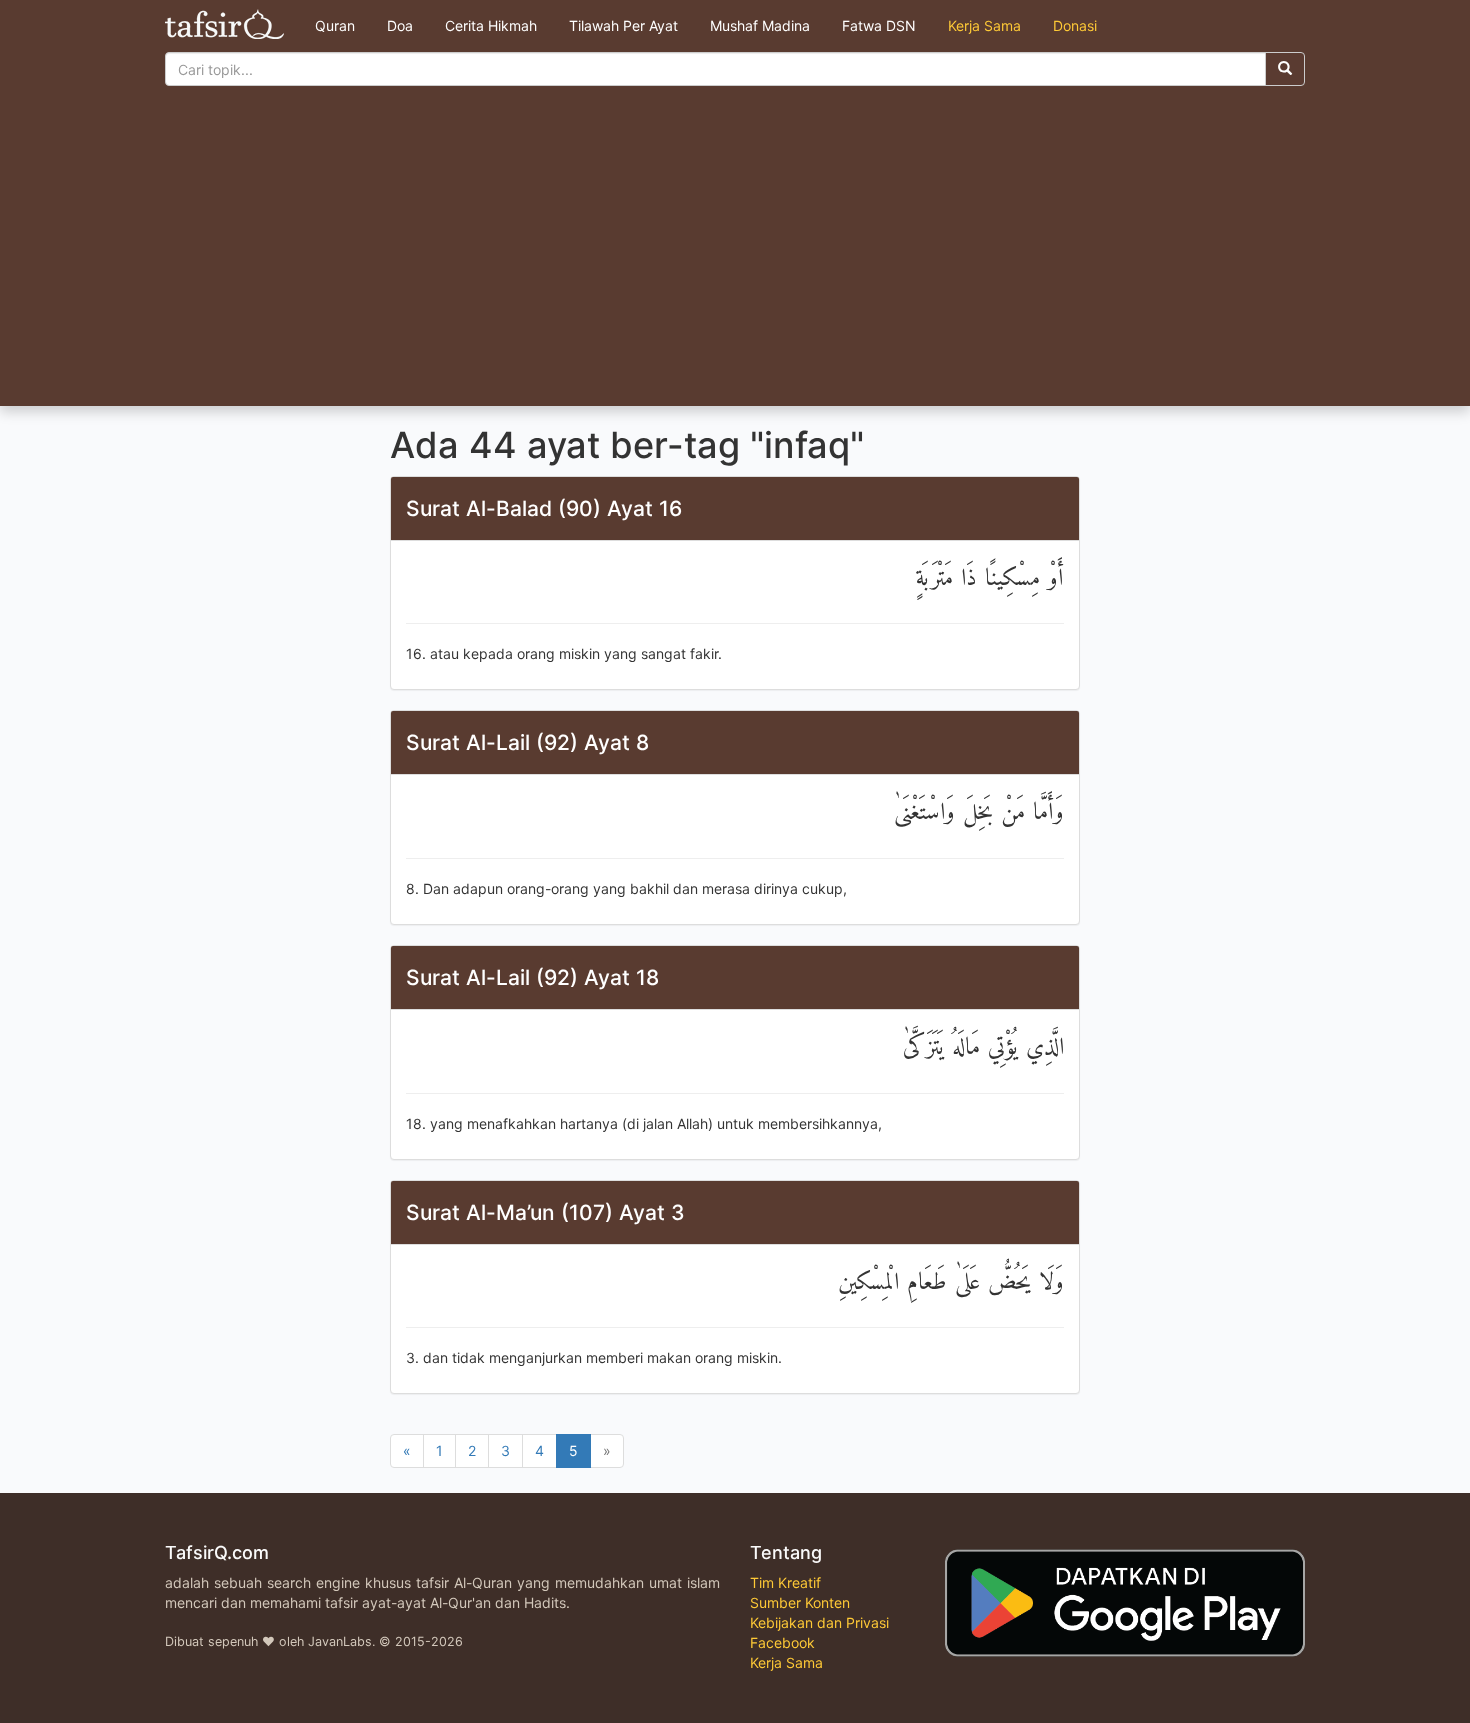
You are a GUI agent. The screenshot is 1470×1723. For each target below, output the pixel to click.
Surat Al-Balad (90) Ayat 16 (544, 508)
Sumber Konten (800, 1602)
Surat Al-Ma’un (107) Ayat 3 (545, 1212)
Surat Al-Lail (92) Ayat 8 (527, 742)
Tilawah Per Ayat (623, 25)
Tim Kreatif (785, 1582)
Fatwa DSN (879, 25)
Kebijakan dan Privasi (819, 1622)
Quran (335, 25)
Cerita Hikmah (491, 25)
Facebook (782, 1642)
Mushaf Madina (760, 25)
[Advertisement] (735, 256)
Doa (400, 25)
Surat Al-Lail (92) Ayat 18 (532, 977)
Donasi (1075, 25)
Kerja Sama (984, 25)
